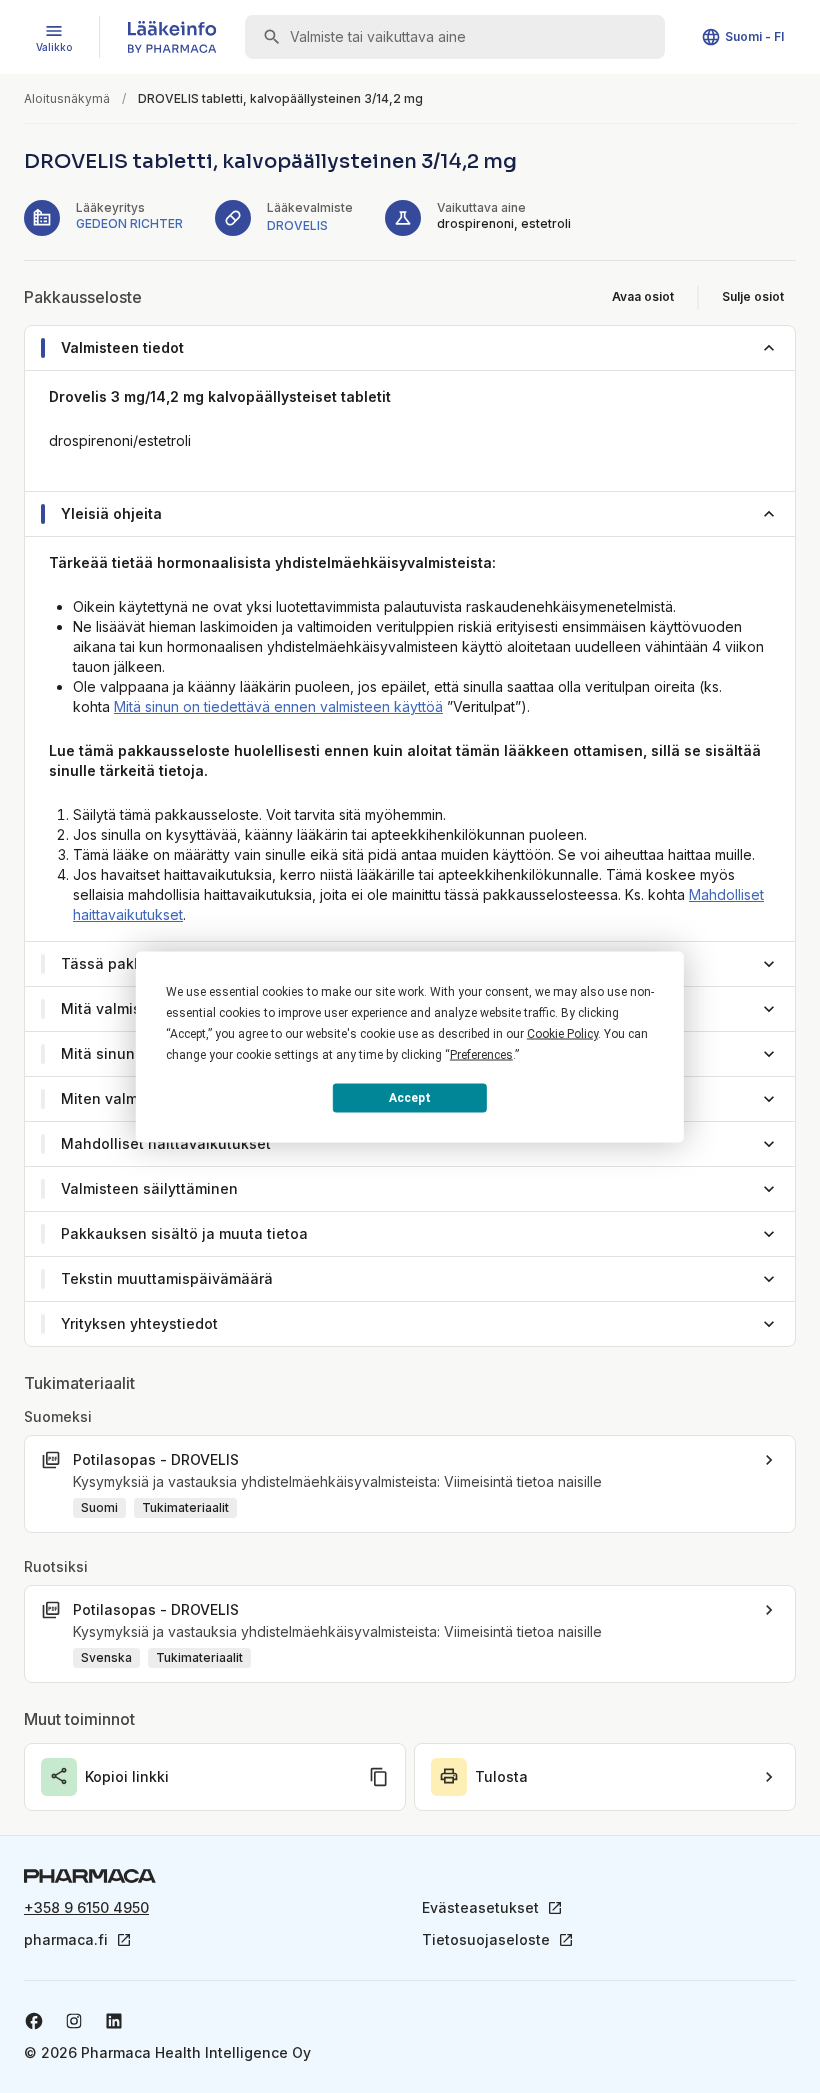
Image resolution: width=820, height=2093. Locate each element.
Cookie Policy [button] (562, 1033)
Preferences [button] (481, 1054)
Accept (410, 1098)
